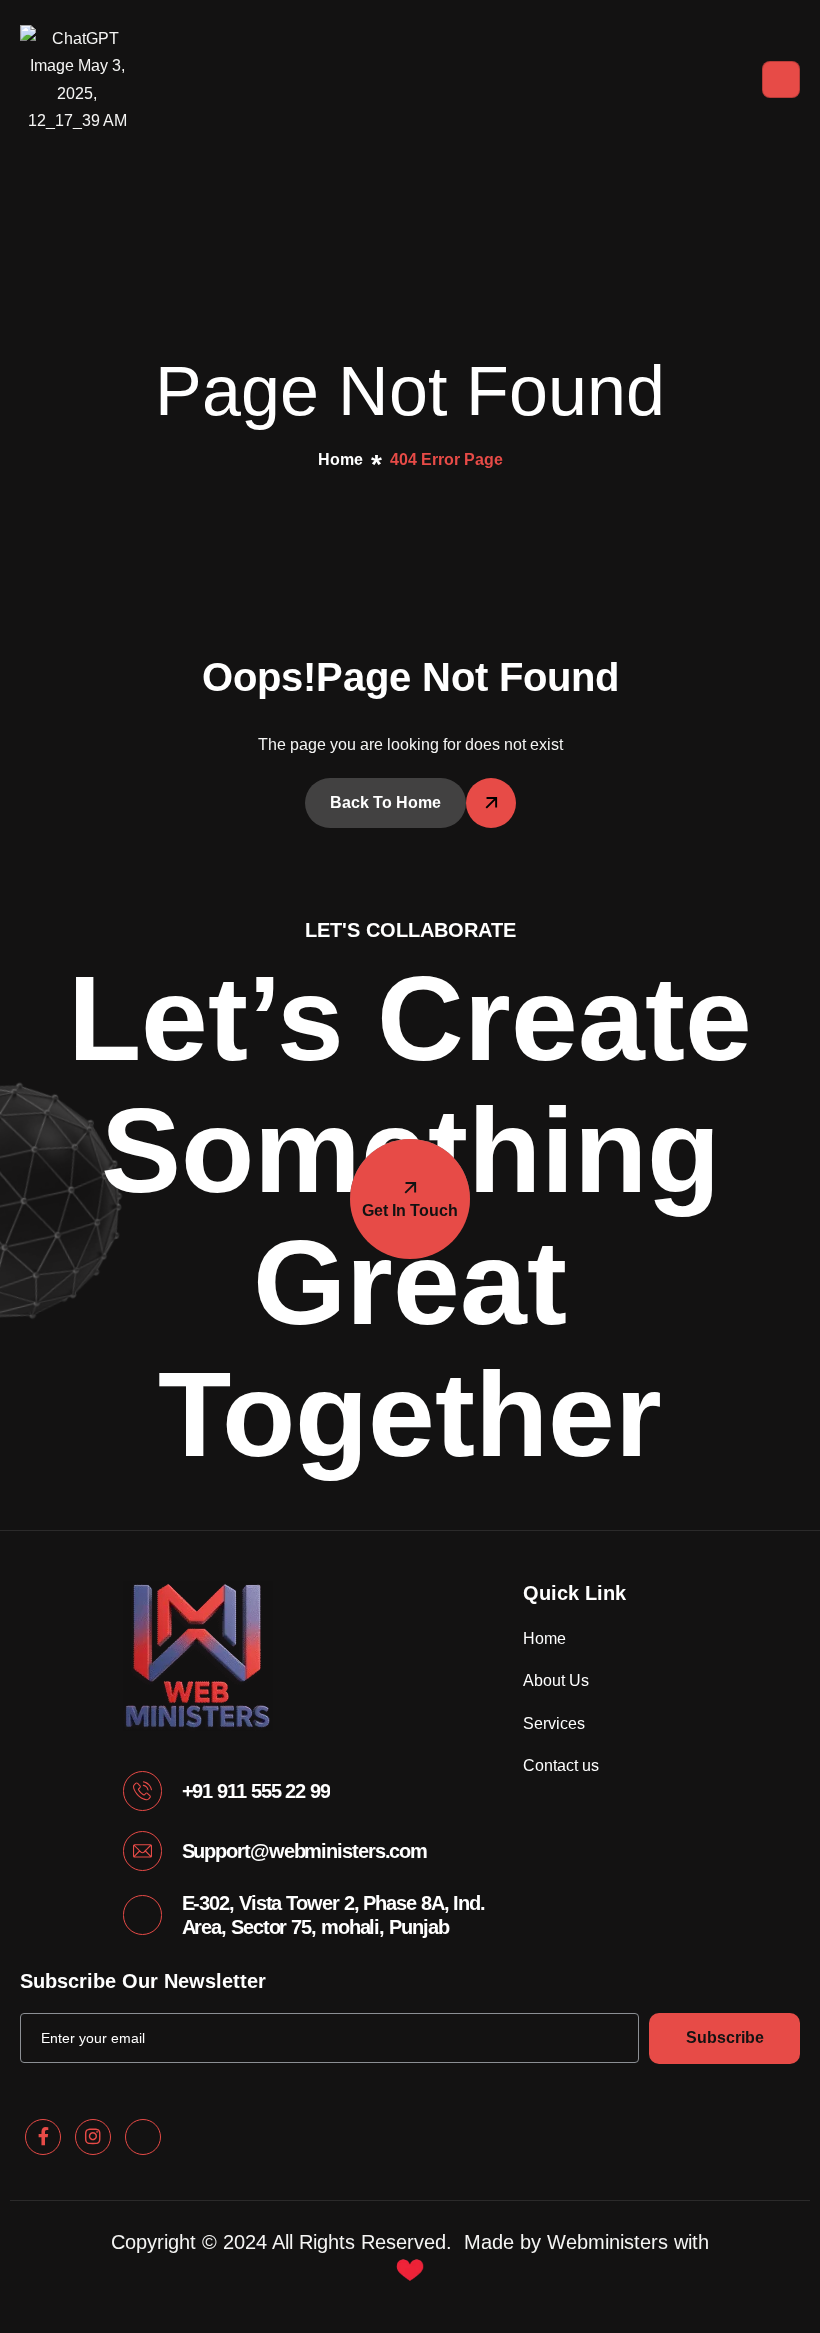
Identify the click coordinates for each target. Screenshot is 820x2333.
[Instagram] (93, 2137)
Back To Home (385, 802)
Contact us (561, 1765)
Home (544, 1638)
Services (554, 1723)
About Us (556, 1680)
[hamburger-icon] (781, 79)
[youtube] (143, 2137)
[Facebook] (43, 2137)
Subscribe (725, 2037)
